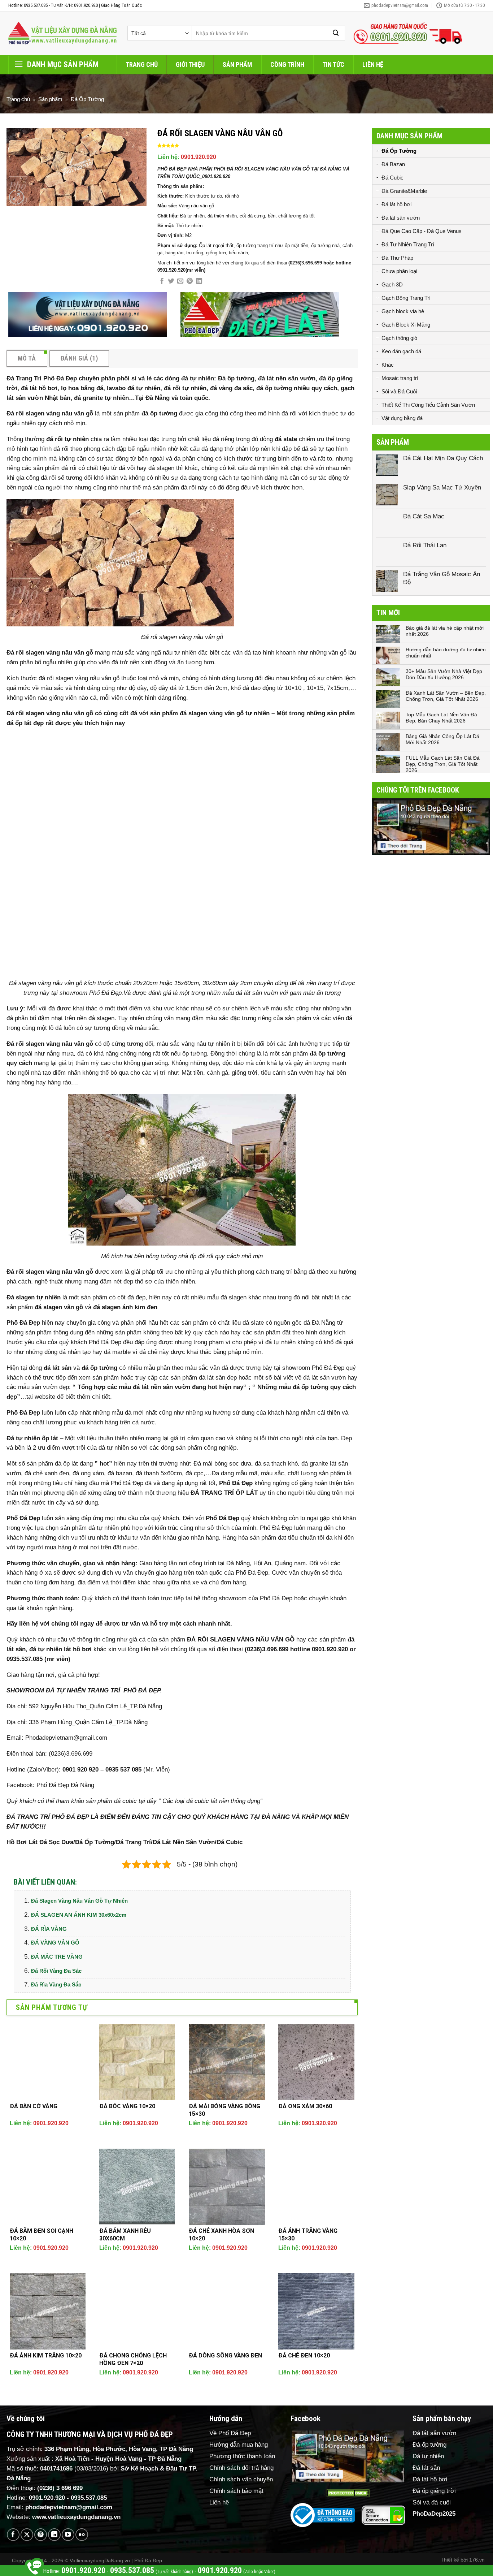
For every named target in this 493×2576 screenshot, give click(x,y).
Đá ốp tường (429, 2445)
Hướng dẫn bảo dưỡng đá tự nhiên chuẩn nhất (446, 653)
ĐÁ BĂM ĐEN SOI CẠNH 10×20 (42, 2235)
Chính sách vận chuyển (241, 2479)
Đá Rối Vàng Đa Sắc (56, 1971)
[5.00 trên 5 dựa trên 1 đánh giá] (258, 146)
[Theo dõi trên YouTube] (68, 2535)
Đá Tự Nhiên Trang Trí (408, 244)
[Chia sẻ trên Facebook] (162, 281)
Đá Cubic (392, 178)
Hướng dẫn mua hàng (239, 2445)
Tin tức (333, 64)
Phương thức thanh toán (242, 2456)
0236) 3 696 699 (61, 2488)
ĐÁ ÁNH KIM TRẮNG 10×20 (46, 2355)
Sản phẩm (237, 64)
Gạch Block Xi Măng (406, 325)
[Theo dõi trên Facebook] (13, 2535)
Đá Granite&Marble (404, 191)
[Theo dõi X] (27, 2535)
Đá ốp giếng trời (434, 2491)
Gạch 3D (392, 284)
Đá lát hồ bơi (396, 204)
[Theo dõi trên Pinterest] (41, 2535)
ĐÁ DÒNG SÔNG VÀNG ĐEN (225, 2355)
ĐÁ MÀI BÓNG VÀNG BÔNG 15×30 (224, 2110)
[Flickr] (82, 2535)
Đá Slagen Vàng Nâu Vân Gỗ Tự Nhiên (79, 1901)
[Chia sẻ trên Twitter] (171, 281)
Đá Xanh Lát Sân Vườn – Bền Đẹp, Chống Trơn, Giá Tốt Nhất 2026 (446, 696)
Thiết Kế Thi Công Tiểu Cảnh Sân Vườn (428, 405)
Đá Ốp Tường (87, 99)
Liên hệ (373, 64)
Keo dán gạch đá (401, 351)
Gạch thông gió (399, 338)
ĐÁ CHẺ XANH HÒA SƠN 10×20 (221, 2235)
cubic (130, 1801)
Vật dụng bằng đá (402, 418)
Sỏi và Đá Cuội (399, 391)
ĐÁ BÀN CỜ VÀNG (34, 2106)
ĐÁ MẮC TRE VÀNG (57, 1957)
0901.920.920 (198, 157)
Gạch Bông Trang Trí (406, 298)
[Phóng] (16, 197)
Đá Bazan (393, 164)
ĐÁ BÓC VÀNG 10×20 (127, 2106)
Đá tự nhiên (428, 2456)
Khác (388, 365)
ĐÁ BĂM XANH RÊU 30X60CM (125, 2235)
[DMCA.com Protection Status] (348, 2493)
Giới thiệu (190, 64)
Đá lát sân (426, 2468)
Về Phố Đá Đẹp (230, 2433)
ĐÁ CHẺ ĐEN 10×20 (304, 2355)
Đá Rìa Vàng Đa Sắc (56, 1984)
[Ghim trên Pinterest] (190, 281)
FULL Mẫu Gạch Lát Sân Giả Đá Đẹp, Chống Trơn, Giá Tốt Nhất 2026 (443, 764)
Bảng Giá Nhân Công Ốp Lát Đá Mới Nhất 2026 (442, 739)
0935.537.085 (89, 2498)
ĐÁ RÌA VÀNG (49, 1929)
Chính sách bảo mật (236, 2491)
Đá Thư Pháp (397, 258)
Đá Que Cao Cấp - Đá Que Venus (422, 231)
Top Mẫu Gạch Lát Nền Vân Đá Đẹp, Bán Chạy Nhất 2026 (441, 718)
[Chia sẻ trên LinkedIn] (199, 281)
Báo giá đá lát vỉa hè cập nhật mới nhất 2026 (445, 631)
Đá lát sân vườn (401, 218)
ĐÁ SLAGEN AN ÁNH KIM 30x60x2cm (79, 1915)
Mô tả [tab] (27, 358)
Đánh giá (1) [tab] (79, 358)
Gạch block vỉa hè (403, 311)
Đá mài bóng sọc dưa (222, 1464)
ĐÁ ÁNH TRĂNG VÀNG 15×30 (308, 2235)
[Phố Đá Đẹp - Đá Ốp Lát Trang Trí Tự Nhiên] (62, 33)
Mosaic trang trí (400, 378)
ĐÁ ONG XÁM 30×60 (305, 2106)
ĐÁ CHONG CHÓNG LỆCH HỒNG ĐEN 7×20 (133, 2359)
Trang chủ (142, 64)
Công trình (287, 64)
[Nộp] (336, 33)
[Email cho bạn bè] (180, 281)
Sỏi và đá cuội (432, 2502)
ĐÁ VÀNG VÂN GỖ (55, 1943)
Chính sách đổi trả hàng (241, 2468)
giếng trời (245, 1073)
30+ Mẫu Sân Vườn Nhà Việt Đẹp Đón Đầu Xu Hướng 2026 (444, 674)
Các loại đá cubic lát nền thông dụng (211, 1801)
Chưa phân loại (399, 271)
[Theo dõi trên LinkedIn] (54, 2535)
